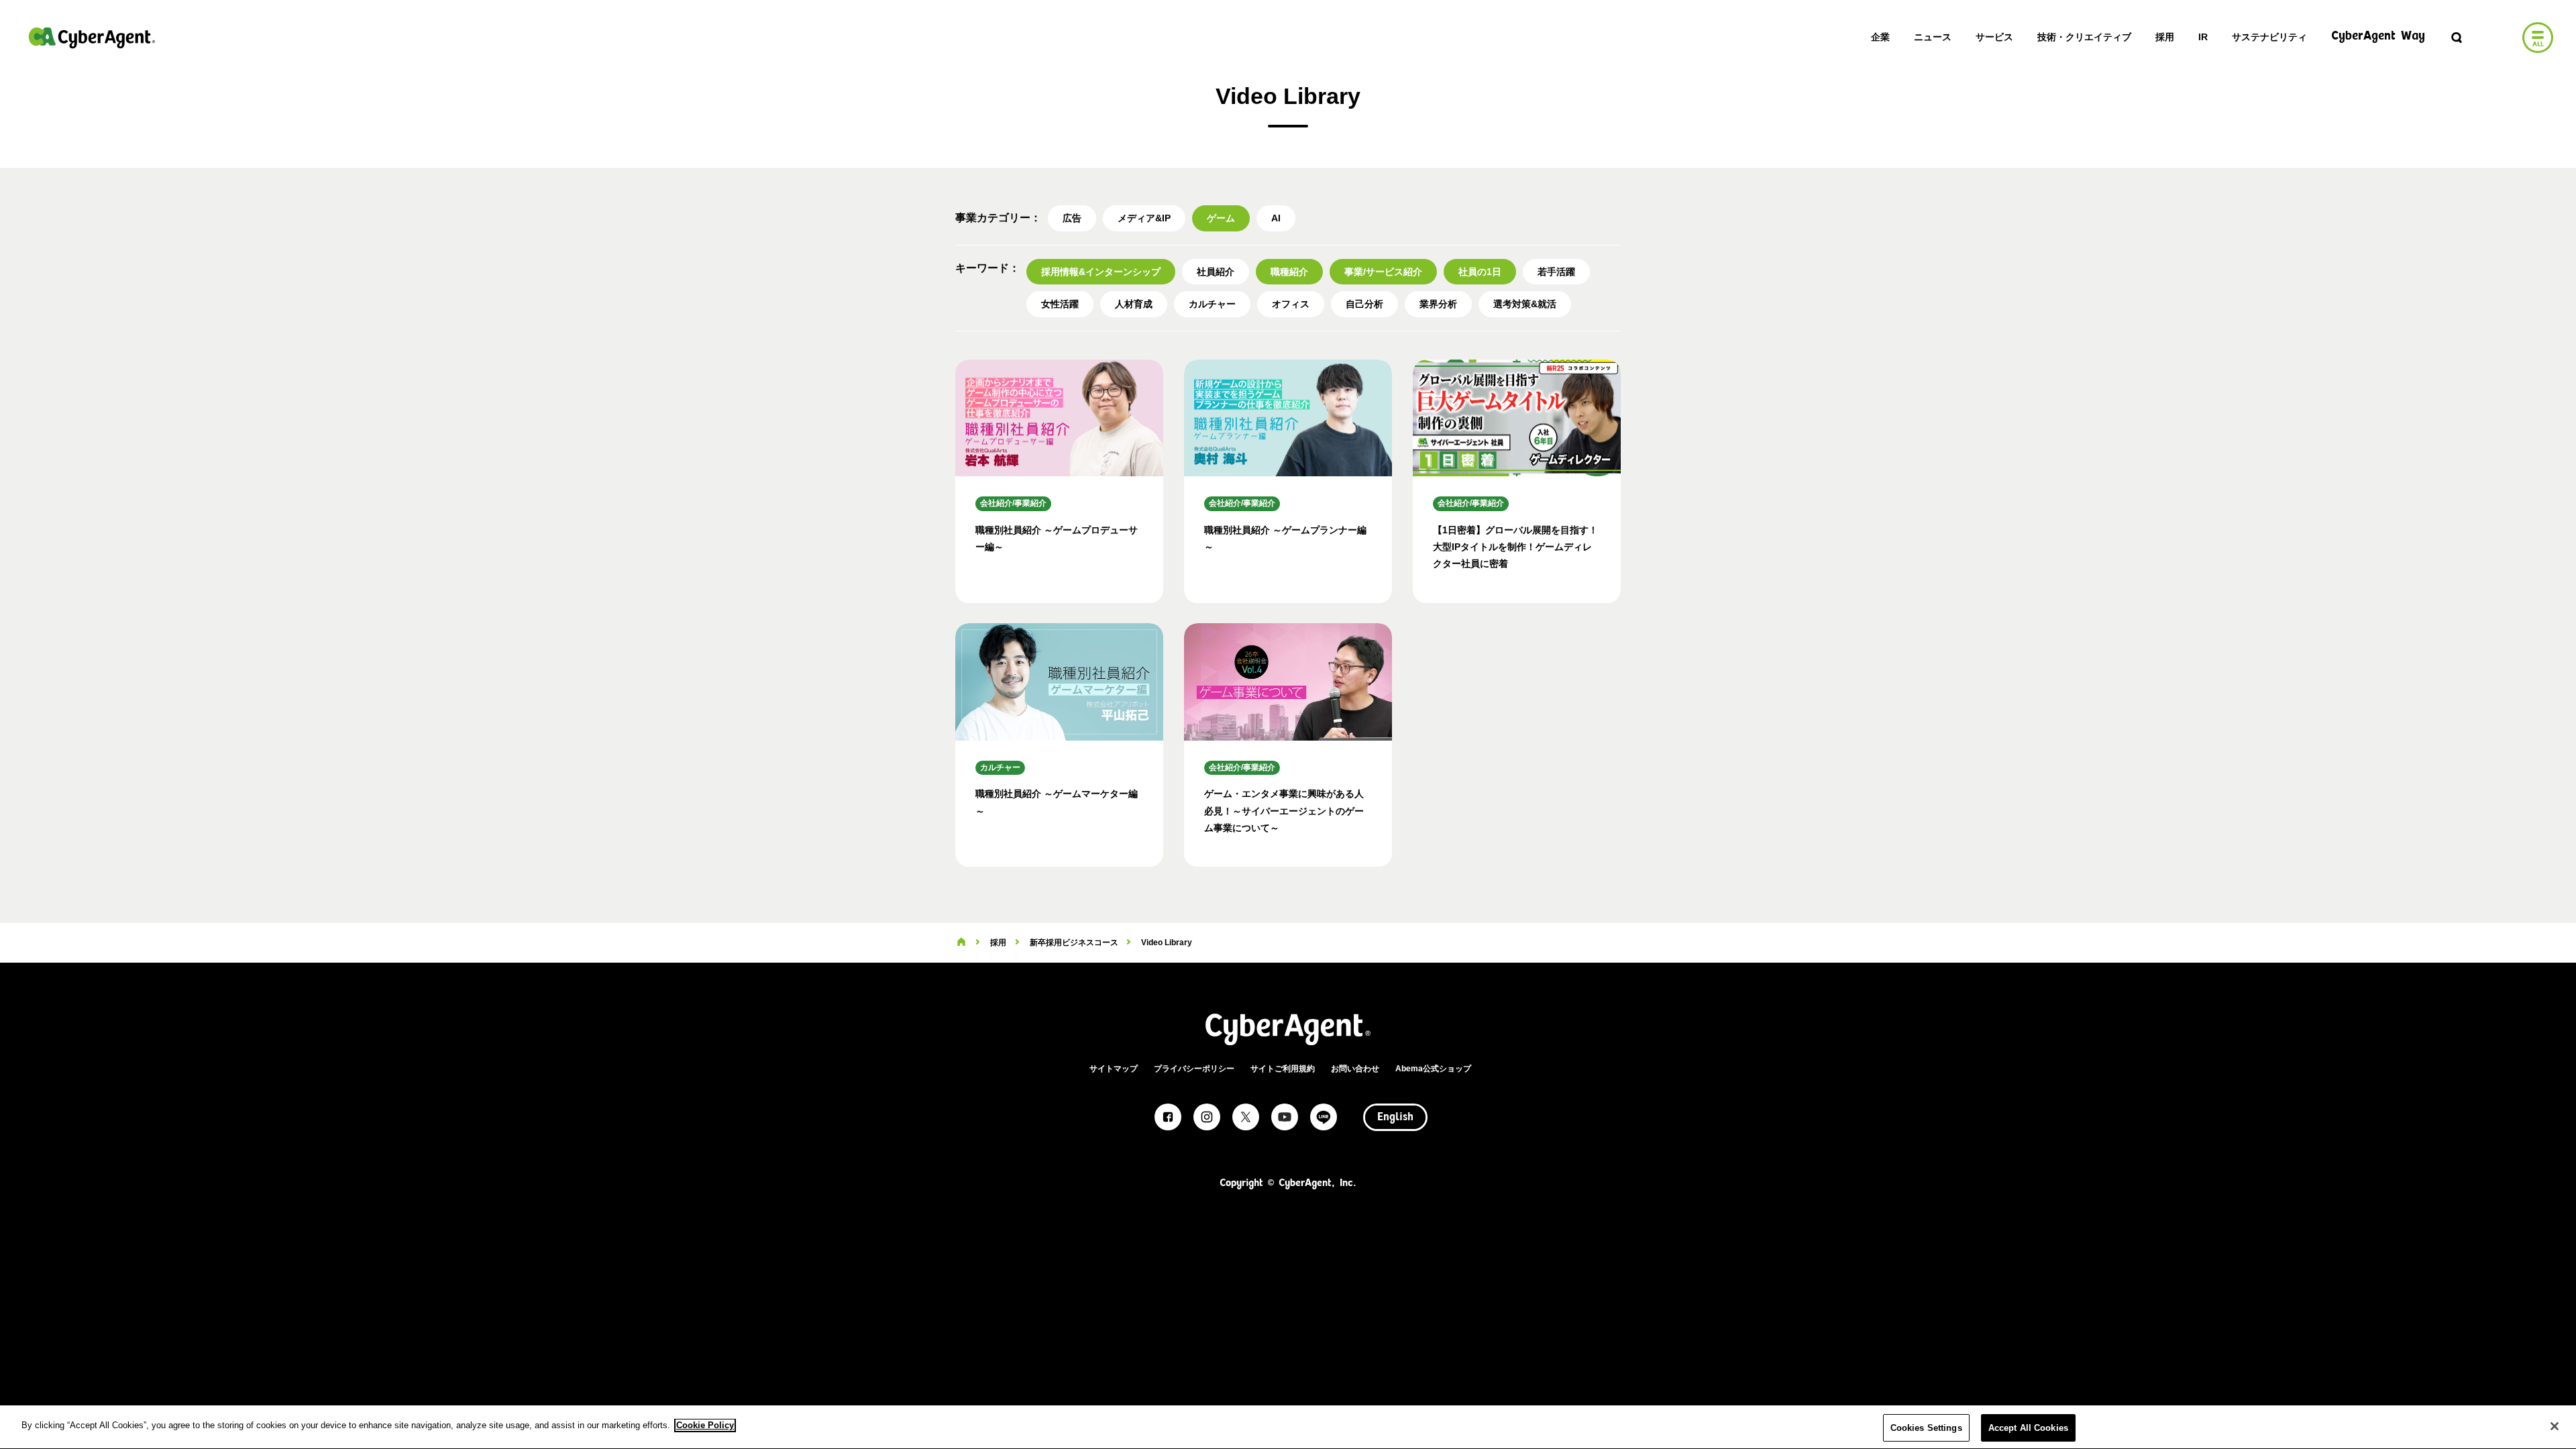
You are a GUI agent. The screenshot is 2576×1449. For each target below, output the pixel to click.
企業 (1880, 37)
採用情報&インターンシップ (1101, 272)
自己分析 (1364, 304)
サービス (1994, 37)
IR (2203, 37)
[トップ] (961, 943)
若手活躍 (1556, 272)
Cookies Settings (1926, 1428)
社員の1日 (1480, 272)
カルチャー (1212, 304)
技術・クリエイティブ (2084, 37)
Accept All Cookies (2028, 1428)
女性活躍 (1060, 304)
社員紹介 (1216, 272)
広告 (1072, 218)
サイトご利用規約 (1283, 1069)
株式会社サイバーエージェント (92, 38)
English (1395, 1118)
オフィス (1291, 304)
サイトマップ (1114, 1069)
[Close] (2555, 1426)
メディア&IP (1144, 218)
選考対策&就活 (1525, 304)
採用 (2165, 37)
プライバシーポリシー (1194, 1069)
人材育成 (1134, 304)
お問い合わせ (1355, 1069)
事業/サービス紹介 (1383, 272)
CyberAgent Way (2378, 37)
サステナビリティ (2269, 37)
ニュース (1933, 37)
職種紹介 (1289, 272)
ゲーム (1221, 218)
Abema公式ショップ (1433, 1069)
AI (1276, 218)
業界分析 (1438, 304)
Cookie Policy (705, 1425)
